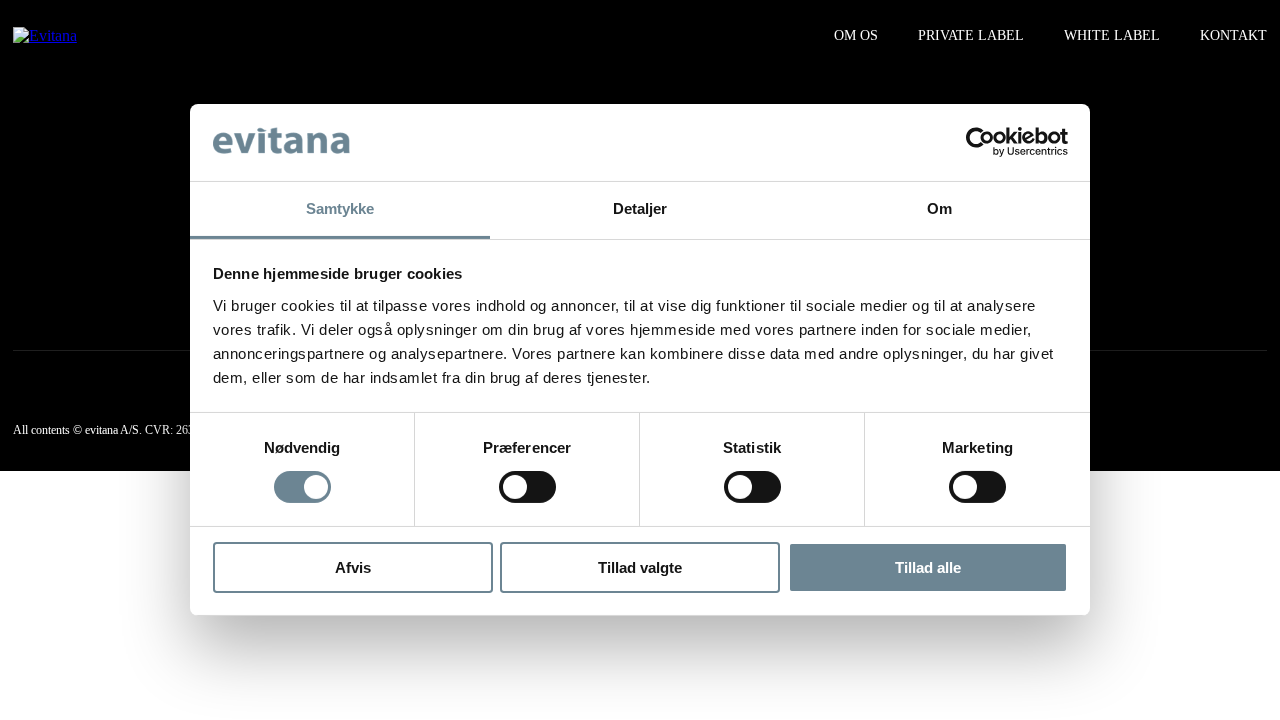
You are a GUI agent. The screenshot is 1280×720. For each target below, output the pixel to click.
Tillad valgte (640, 567)
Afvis (353, 567)
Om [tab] (939, 208)
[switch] (527, 487)
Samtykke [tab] (340, 208)
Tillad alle (928, 567)
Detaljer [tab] (640, 208)
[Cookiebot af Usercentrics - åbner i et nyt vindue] (980, 142)
